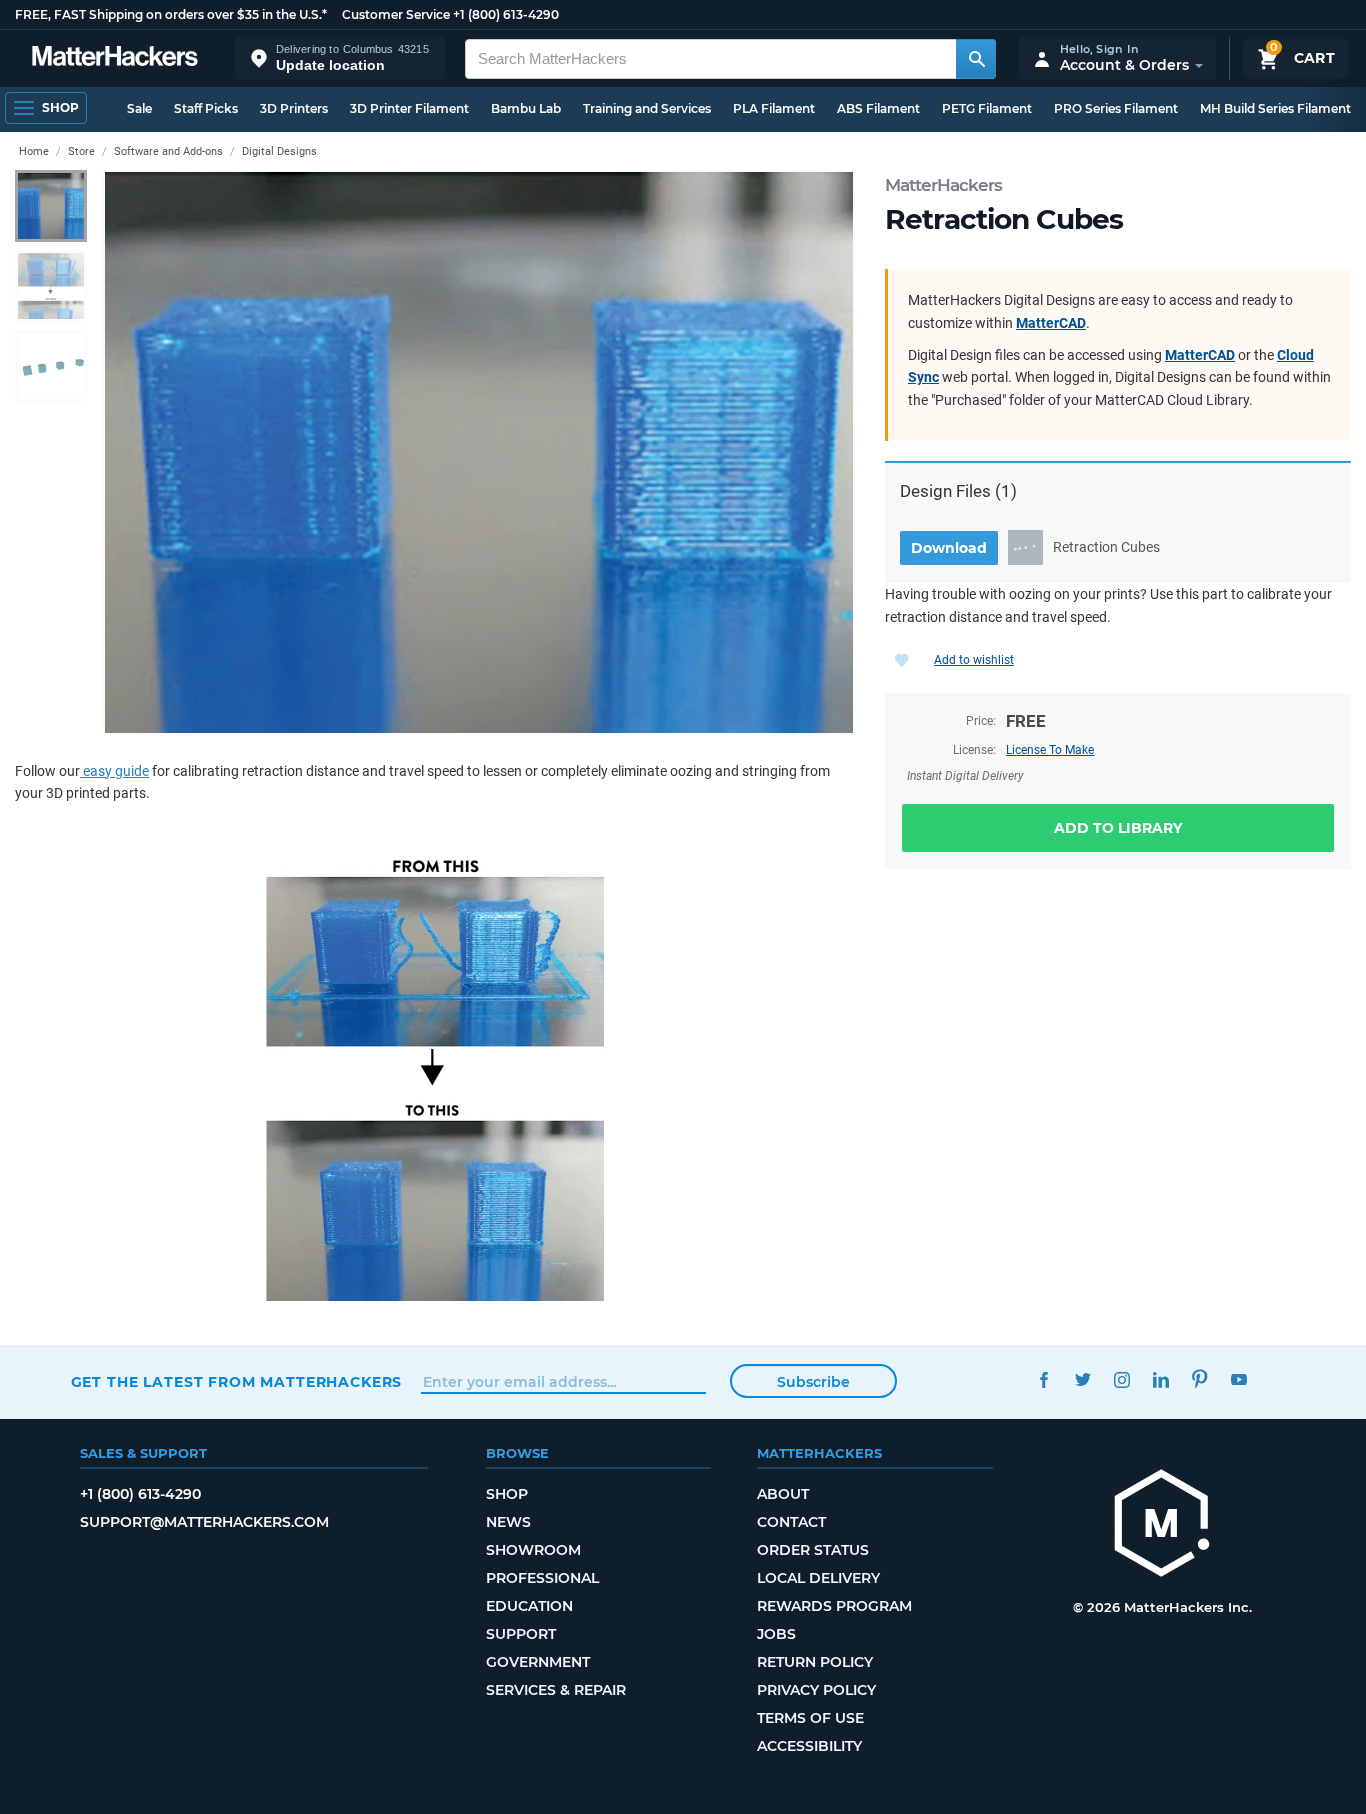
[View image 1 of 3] (51, 206)
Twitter (1083, 1379)
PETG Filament (987, 108)
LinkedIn (1161, 1379)
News (508, 1522)
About (783, 1494)
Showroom (533, 1550)
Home (34, 151)
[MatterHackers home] (115, 58)
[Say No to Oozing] (435, 1073)
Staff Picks (206, 108)
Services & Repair (556, 1690)
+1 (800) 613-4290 (506, 14)
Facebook (1044, 1379)
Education (529, 1606)
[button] (340, 58)
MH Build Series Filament (1275, 108)
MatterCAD (1051, 323)
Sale (139, 108)
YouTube (1239, 1379)
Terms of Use (810, 1718)
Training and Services (647, 108)
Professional (542, 1578)
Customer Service (396, 14)
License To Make (1050, 750)
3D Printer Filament (409, 108)
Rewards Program (834, 1606)
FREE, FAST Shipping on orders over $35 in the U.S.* (171, 14)
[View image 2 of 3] (51, 286)
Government (538, 1662)
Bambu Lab (526, 108)
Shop (507, 1494)
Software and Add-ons (168, 151)
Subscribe (813, 1382)
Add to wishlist (974, 660)
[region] (479, 452)
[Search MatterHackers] (976, 59)
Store (81, 151)
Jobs (776, 1634)
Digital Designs (279, 151)
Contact (791, 1522)
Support (521, 1634)
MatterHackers (943, 185)
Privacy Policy (816, 1690)
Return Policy (815, 1662)
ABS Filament (878, 108)
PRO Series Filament (1116, 108)
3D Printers (294, 108)
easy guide (114, 771)
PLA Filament (774, 108)
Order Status (813, 1550)
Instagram (1122, 1379)
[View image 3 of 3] (51, 366)
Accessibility (809, 1746)
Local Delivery (818, 1578)
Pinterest (1200, 1379)
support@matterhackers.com (204, 1522)
